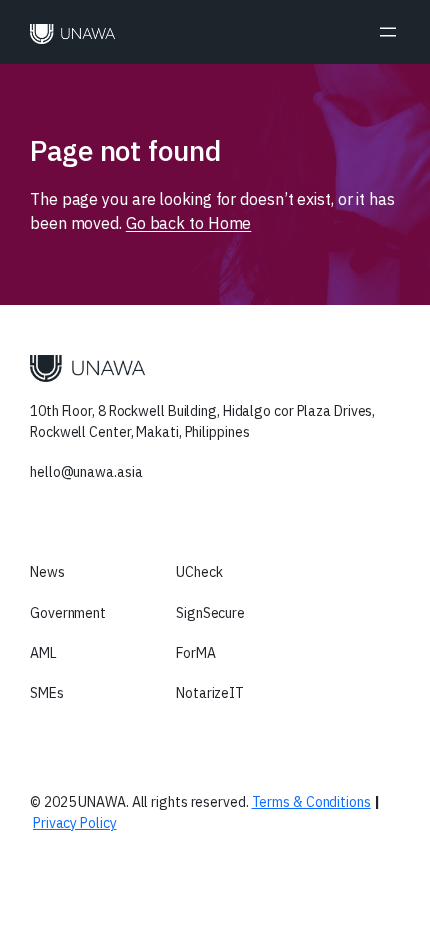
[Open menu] (388, 32)
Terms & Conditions (311, 802)
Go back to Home (189, 223)
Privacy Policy (75, 823)
